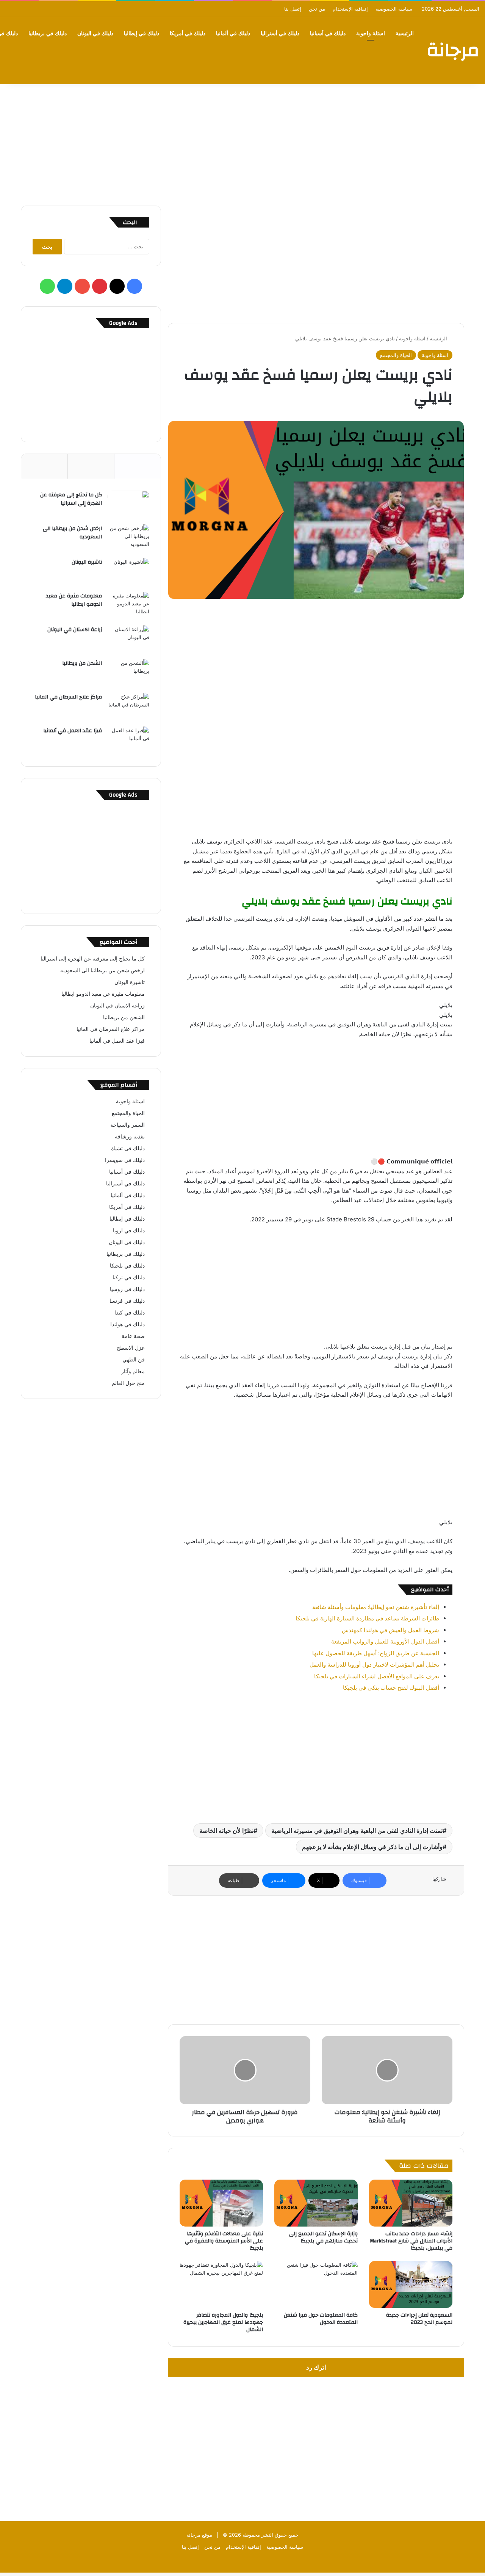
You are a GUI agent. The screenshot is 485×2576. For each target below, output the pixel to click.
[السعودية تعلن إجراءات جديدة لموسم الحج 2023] (411, 2284)
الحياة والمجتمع (396, 355)
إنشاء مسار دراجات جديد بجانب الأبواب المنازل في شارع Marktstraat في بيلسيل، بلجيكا (411, 2241)
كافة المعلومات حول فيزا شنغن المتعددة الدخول (321, 2319)
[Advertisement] (242, 141)
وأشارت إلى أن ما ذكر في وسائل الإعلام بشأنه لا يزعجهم (372, 1847)
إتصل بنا (293, 9)
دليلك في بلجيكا (127, 1266)
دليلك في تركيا (129, 1277)
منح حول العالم (128, 1383)
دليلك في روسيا (127, 1289)
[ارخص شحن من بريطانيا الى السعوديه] (128, 539)
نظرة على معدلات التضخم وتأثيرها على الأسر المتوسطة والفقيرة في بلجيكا (224, 2241)
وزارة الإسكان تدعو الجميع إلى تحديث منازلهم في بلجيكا (323, 2237)
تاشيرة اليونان (87, 562)
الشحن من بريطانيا (82, 663)
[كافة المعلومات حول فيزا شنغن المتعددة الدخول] (316, 2284)
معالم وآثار (133, 1371)
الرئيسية (405, 34)
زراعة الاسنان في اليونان (75, 630)
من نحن (317, 9)
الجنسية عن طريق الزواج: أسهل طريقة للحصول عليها (376, 1653)
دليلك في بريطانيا (48, 34)
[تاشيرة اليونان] (128, 572)
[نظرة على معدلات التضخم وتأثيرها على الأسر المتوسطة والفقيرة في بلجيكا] (221, 2203)
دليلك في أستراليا (280, 34)
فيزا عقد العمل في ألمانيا (73, 731)
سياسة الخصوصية (394, 9)
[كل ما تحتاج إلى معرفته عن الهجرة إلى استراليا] (128, 505)
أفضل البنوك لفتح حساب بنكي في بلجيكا (391, 1688)
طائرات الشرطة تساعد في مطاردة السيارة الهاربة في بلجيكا (367, 1618)
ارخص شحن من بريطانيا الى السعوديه (72, 533)
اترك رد (316, 2367)
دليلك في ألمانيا (233, 34)
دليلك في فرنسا (127, 1301)
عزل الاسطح (131, 1348)
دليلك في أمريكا (188, 34)
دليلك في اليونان (95, 34)
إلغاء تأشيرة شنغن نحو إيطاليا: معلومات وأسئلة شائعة (376, 1607)
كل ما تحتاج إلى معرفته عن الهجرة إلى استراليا (71, 499)
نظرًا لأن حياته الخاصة (226, 1831)
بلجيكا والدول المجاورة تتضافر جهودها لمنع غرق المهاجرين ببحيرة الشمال (223, 2322)
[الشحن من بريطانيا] (128, 673)
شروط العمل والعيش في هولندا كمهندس (390, 1630)
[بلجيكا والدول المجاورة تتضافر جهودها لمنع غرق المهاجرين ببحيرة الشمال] (221, 2284)
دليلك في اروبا (129, 1230)
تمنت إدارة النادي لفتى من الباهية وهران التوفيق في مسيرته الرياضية (357, 1831)
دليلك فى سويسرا (125, 1160)
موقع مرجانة (199, 2535)
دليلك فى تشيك (128, 1148)
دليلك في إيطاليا (142, 34)
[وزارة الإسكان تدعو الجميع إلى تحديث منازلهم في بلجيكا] (316, 2203)
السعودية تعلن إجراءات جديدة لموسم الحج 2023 (419, 2319)
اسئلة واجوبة (371, 34)
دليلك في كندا (130, 1313)
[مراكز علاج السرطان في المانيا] (128, 707)
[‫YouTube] (82, 286)
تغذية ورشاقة (130, 1137)
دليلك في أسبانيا (328, 34)
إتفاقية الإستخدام (350, 9)
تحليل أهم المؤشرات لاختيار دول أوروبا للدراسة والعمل (374, 1665)
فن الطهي (134, 1360)
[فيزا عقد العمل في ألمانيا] (128, 741)
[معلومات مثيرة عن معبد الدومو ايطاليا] (128, 606)
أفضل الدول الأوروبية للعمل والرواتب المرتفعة (385, 1641)
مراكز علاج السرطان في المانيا (68, 697)
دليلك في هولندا (128, 1324)
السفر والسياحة (128, 1125)
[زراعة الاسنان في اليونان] (128, 640)
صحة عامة (133, 1336)
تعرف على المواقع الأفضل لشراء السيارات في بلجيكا (377, 1676)
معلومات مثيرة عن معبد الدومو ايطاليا (74, 600)
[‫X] (117, 286)
